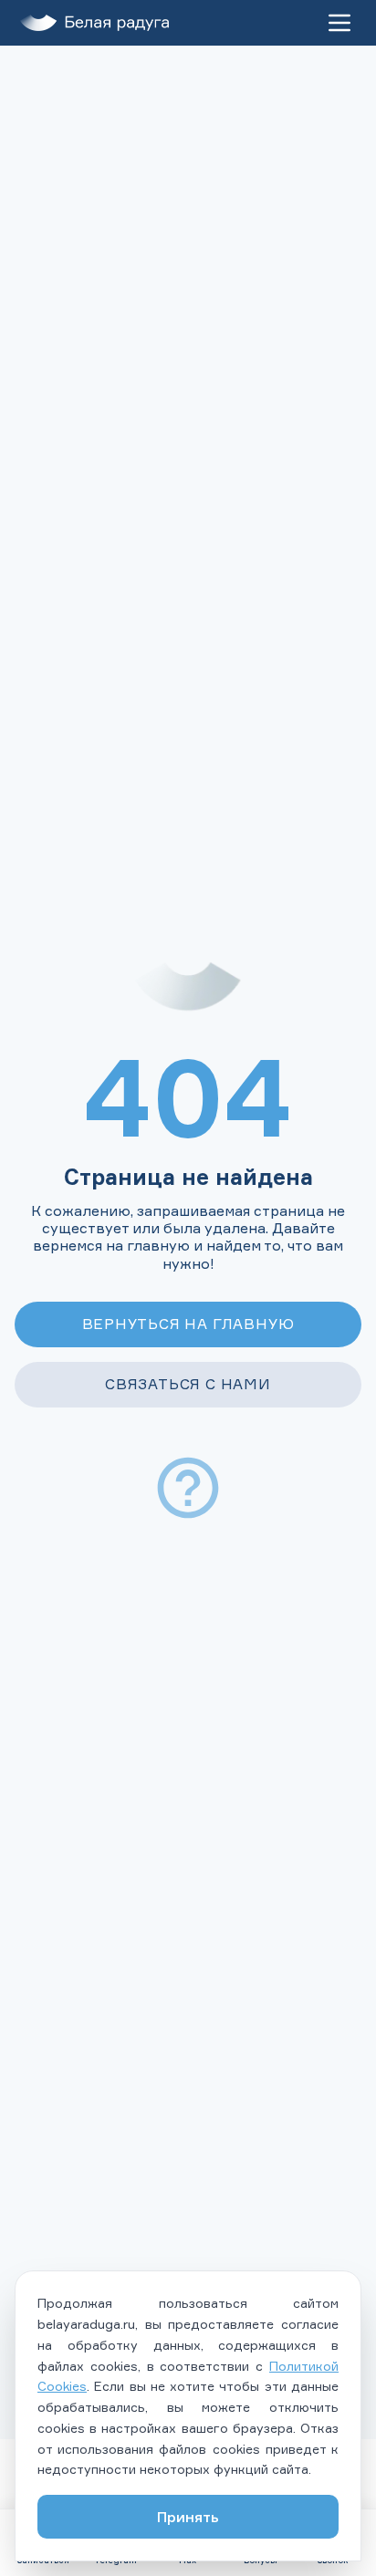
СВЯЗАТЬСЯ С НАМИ (188, 1384)
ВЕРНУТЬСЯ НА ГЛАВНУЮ (188, 1324)
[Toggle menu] (339, 23)
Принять (188, 2517)
